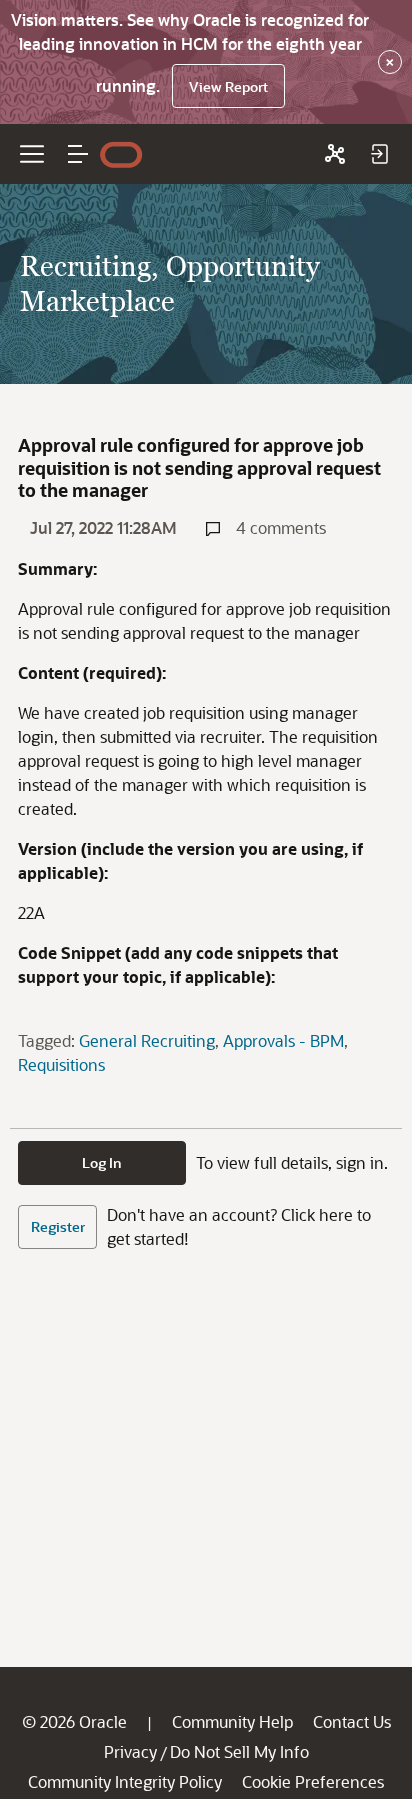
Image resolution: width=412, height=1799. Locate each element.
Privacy (130, 1751)
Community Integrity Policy (125, 1781)
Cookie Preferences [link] (313, 1781)
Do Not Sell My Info (239, 1751)
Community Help (232, 1721)
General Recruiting (147, 1040)
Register (58, 1226)
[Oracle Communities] (335, 154)
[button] (78, 154)
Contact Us (352, 1721)
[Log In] (379, 154)
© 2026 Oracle (74, 1721)
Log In (102, 1162)
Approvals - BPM (283, 1040)
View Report (228, 86)
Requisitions (61, 1064)
